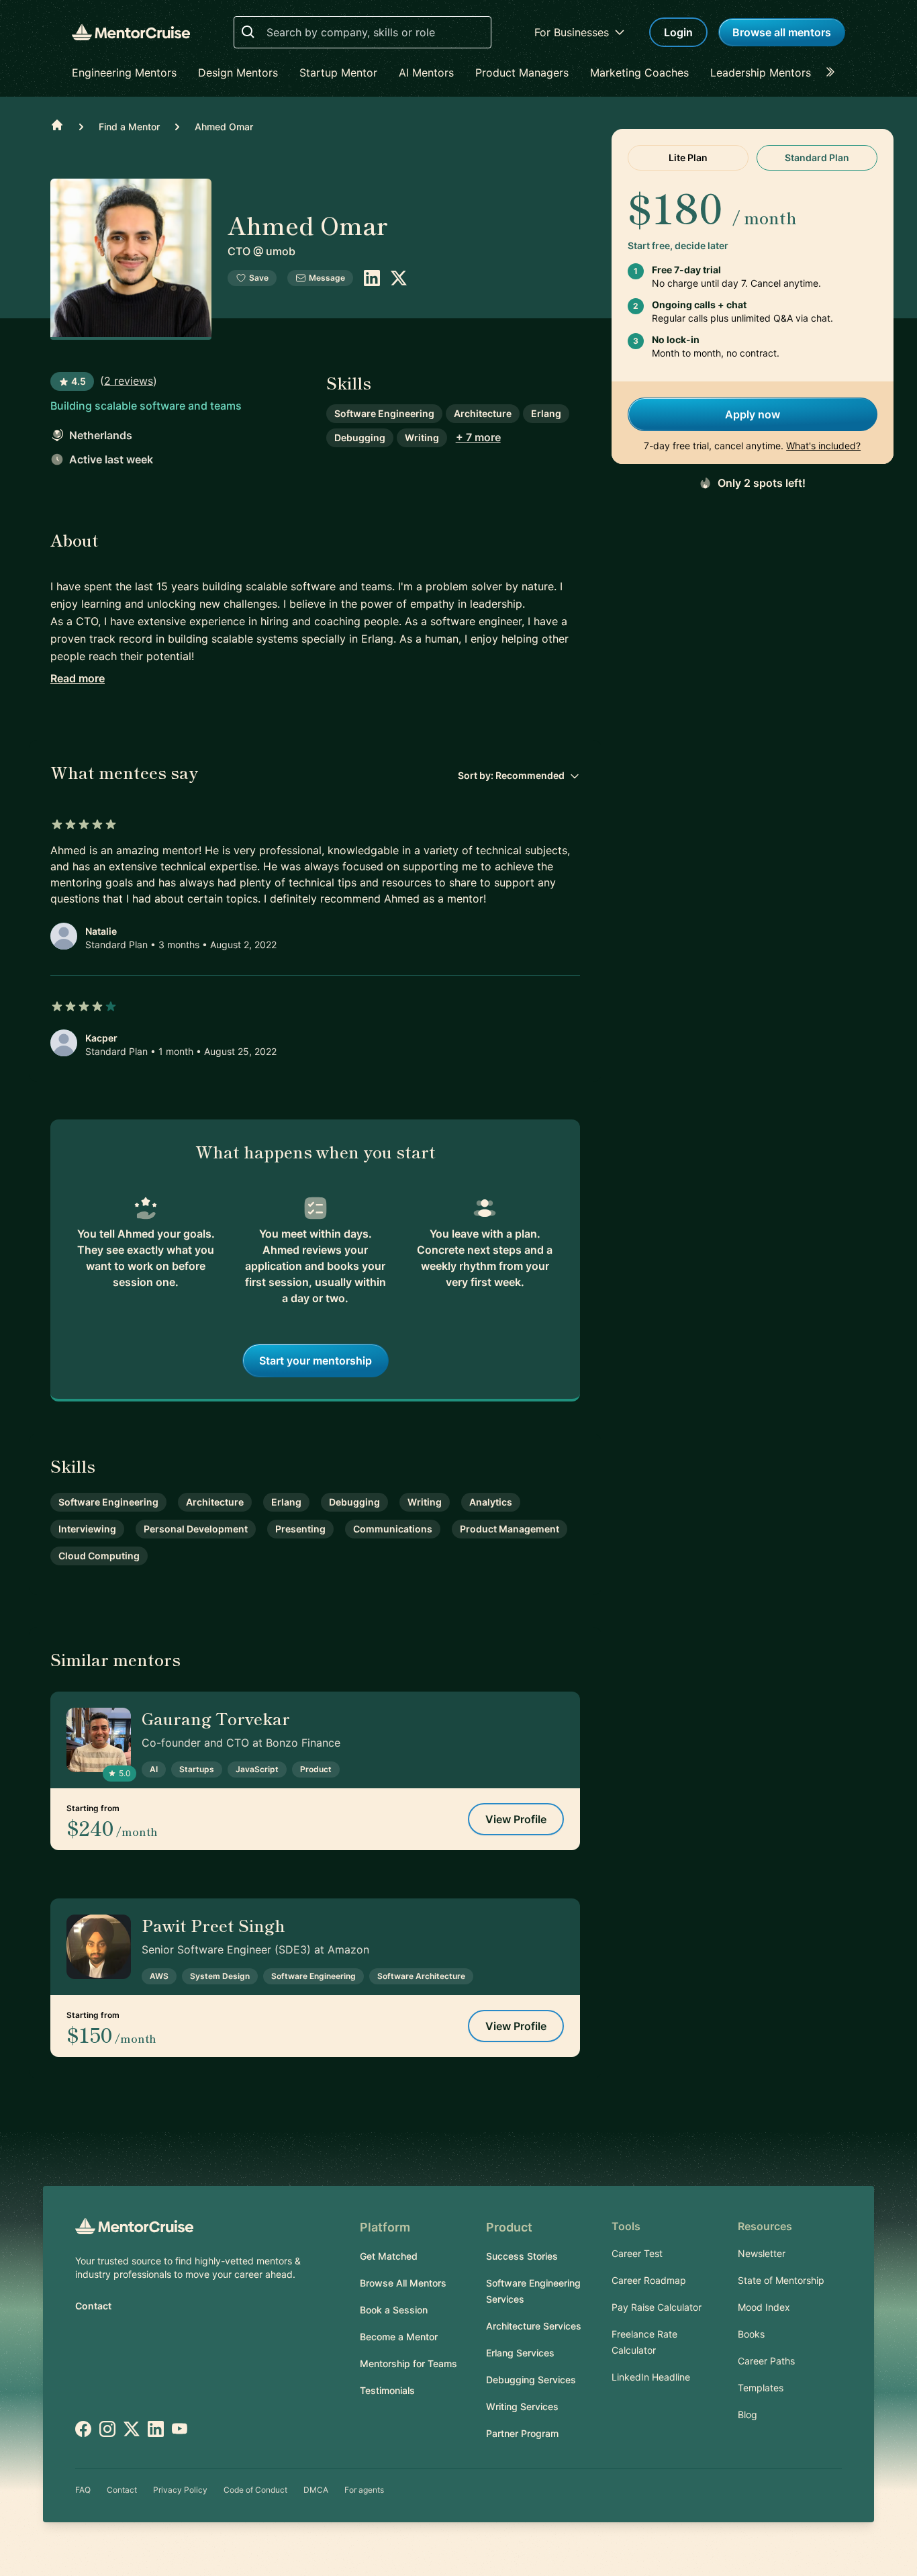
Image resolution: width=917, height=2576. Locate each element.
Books (751, 2334)
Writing (422, 438)
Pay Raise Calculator (657, 2307)
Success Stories (522, 2256)
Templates (761, 2388)
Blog (747, 2414)
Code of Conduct (255, 2490)
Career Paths (766, 2361)
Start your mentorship (316, 1361)
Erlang (546, 413)
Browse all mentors (782, 32)
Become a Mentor (399, 2337)
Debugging (360, 438)
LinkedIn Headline (651, 2377)
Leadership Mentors (761, 73)
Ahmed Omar (224, 127)
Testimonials (387, 2390)
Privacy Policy (180, 2490)
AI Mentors (426, 73)
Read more (78, 678)
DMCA (316, 2490)
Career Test (637, 2253)
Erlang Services (520, 2353)
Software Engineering (384, 413)
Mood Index (764, 2307)
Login (678, 32)
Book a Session (394, 2310)
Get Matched (389, 2256)
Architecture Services (534, 2326)
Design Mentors (238, 73)
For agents (364, 2490)
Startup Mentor (338, 73)
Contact (93, 2306)
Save (259, 278)
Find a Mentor (129, 127)
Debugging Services (531, 2380)
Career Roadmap (649, 2280)
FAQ (83, 2490)
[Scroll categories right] (834, 73)
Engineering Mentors (124, 73)
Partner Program (522, 2433)
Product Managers (522, 73)
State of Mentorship (781, 2280)
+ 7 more (478, 437)
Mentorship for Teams (408, 2363)
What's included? (823, 446)
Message (327, 278)
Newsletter (762, 2253)
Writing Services (522, 2406)
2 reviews (129, 381)
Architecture (483, 413)
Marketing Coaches (639, 73)
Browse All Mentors (403, 2283)
